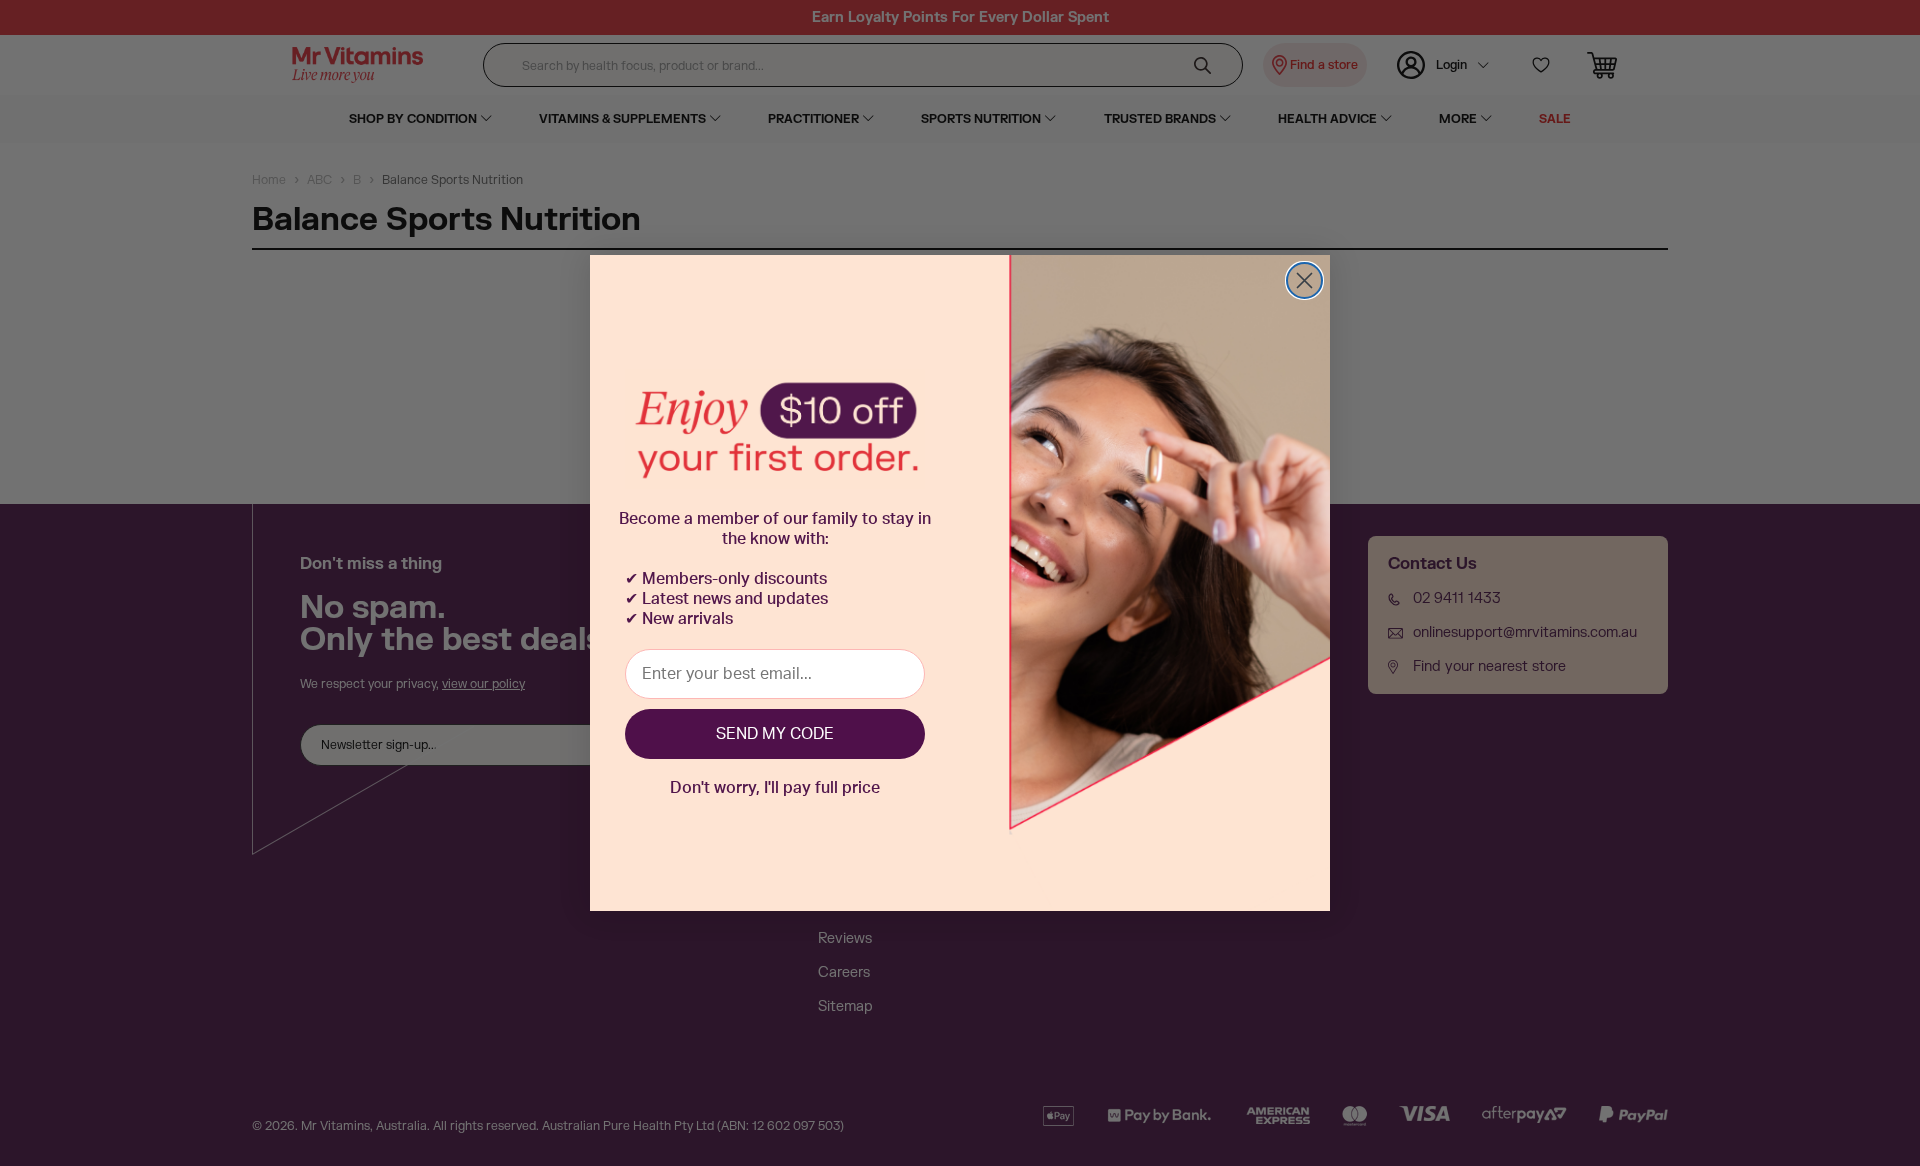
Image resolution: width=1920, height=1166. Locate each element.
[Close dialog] (1304, 280)
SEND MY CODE (775, 734)
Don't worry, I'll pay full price (775, 788)
